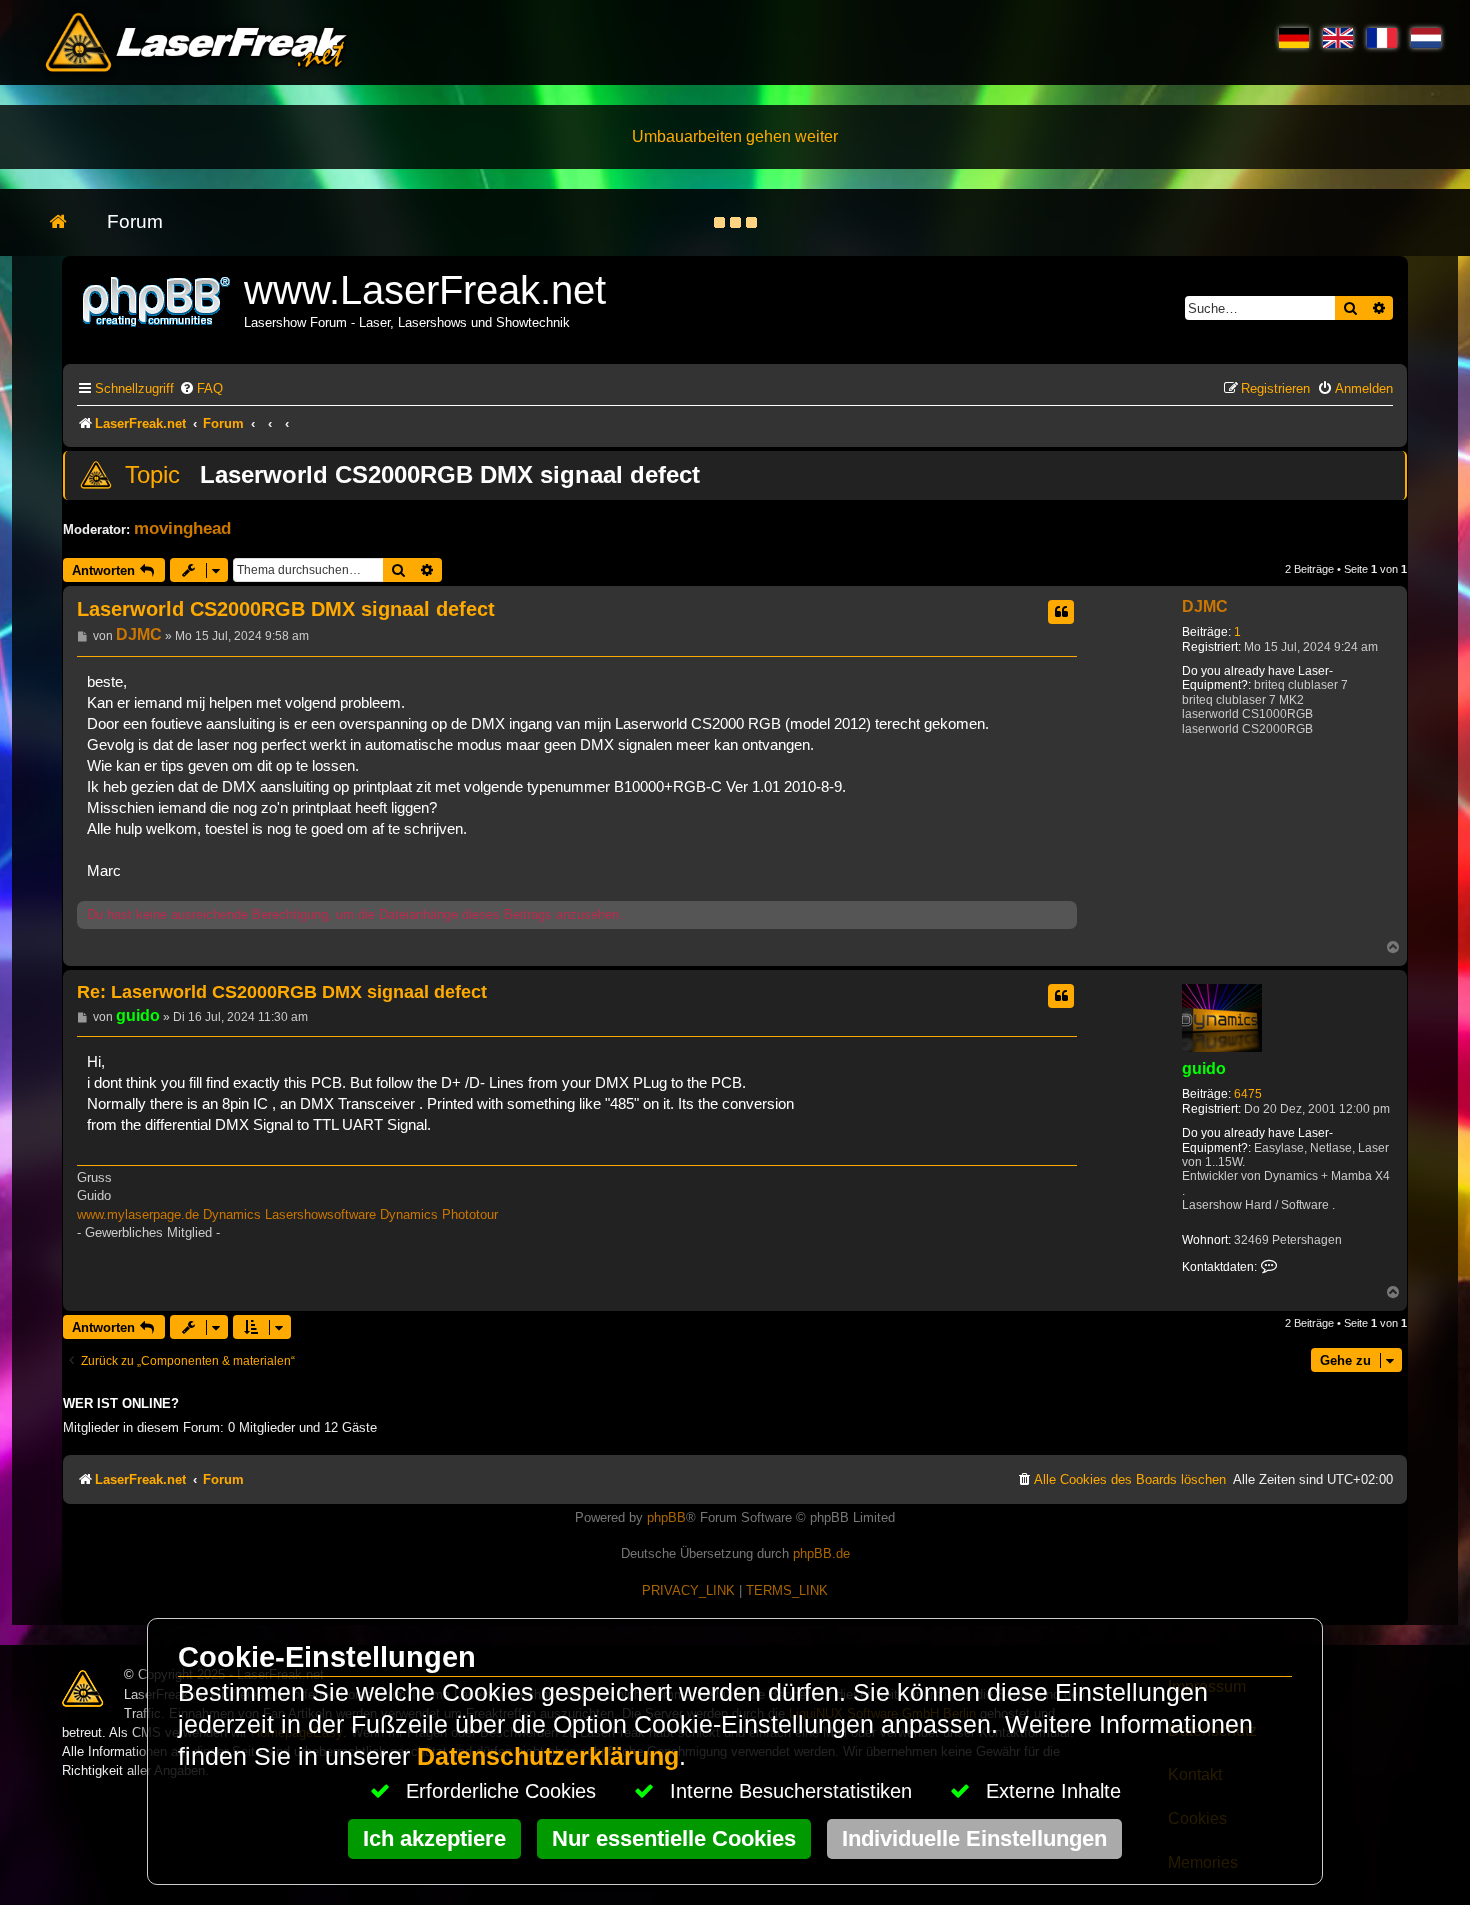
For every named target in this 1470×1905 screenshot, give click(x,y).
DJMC (1205, 606)
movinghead (182, 528)
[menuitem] (201, 388)
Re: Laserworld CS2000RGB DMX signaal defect (282, 992)
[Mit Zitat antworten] (1061, 612)
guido (1204, 1068)
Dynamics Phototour (439, 1214)
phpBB (666, 1517)
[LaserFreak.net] (158, 299)
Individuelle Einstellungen (974, 1838)
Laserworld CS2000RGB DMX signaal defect (450, 474)
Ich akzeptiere (434, 1838)
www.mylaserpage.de (138, 1214)
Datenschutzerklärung (548, 1756)
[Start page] (68, 222)
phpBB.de (821, 1553)
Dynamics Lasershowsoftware (289, 1214)
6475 (1248, 1094)
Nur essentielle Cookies (674, 1838)
